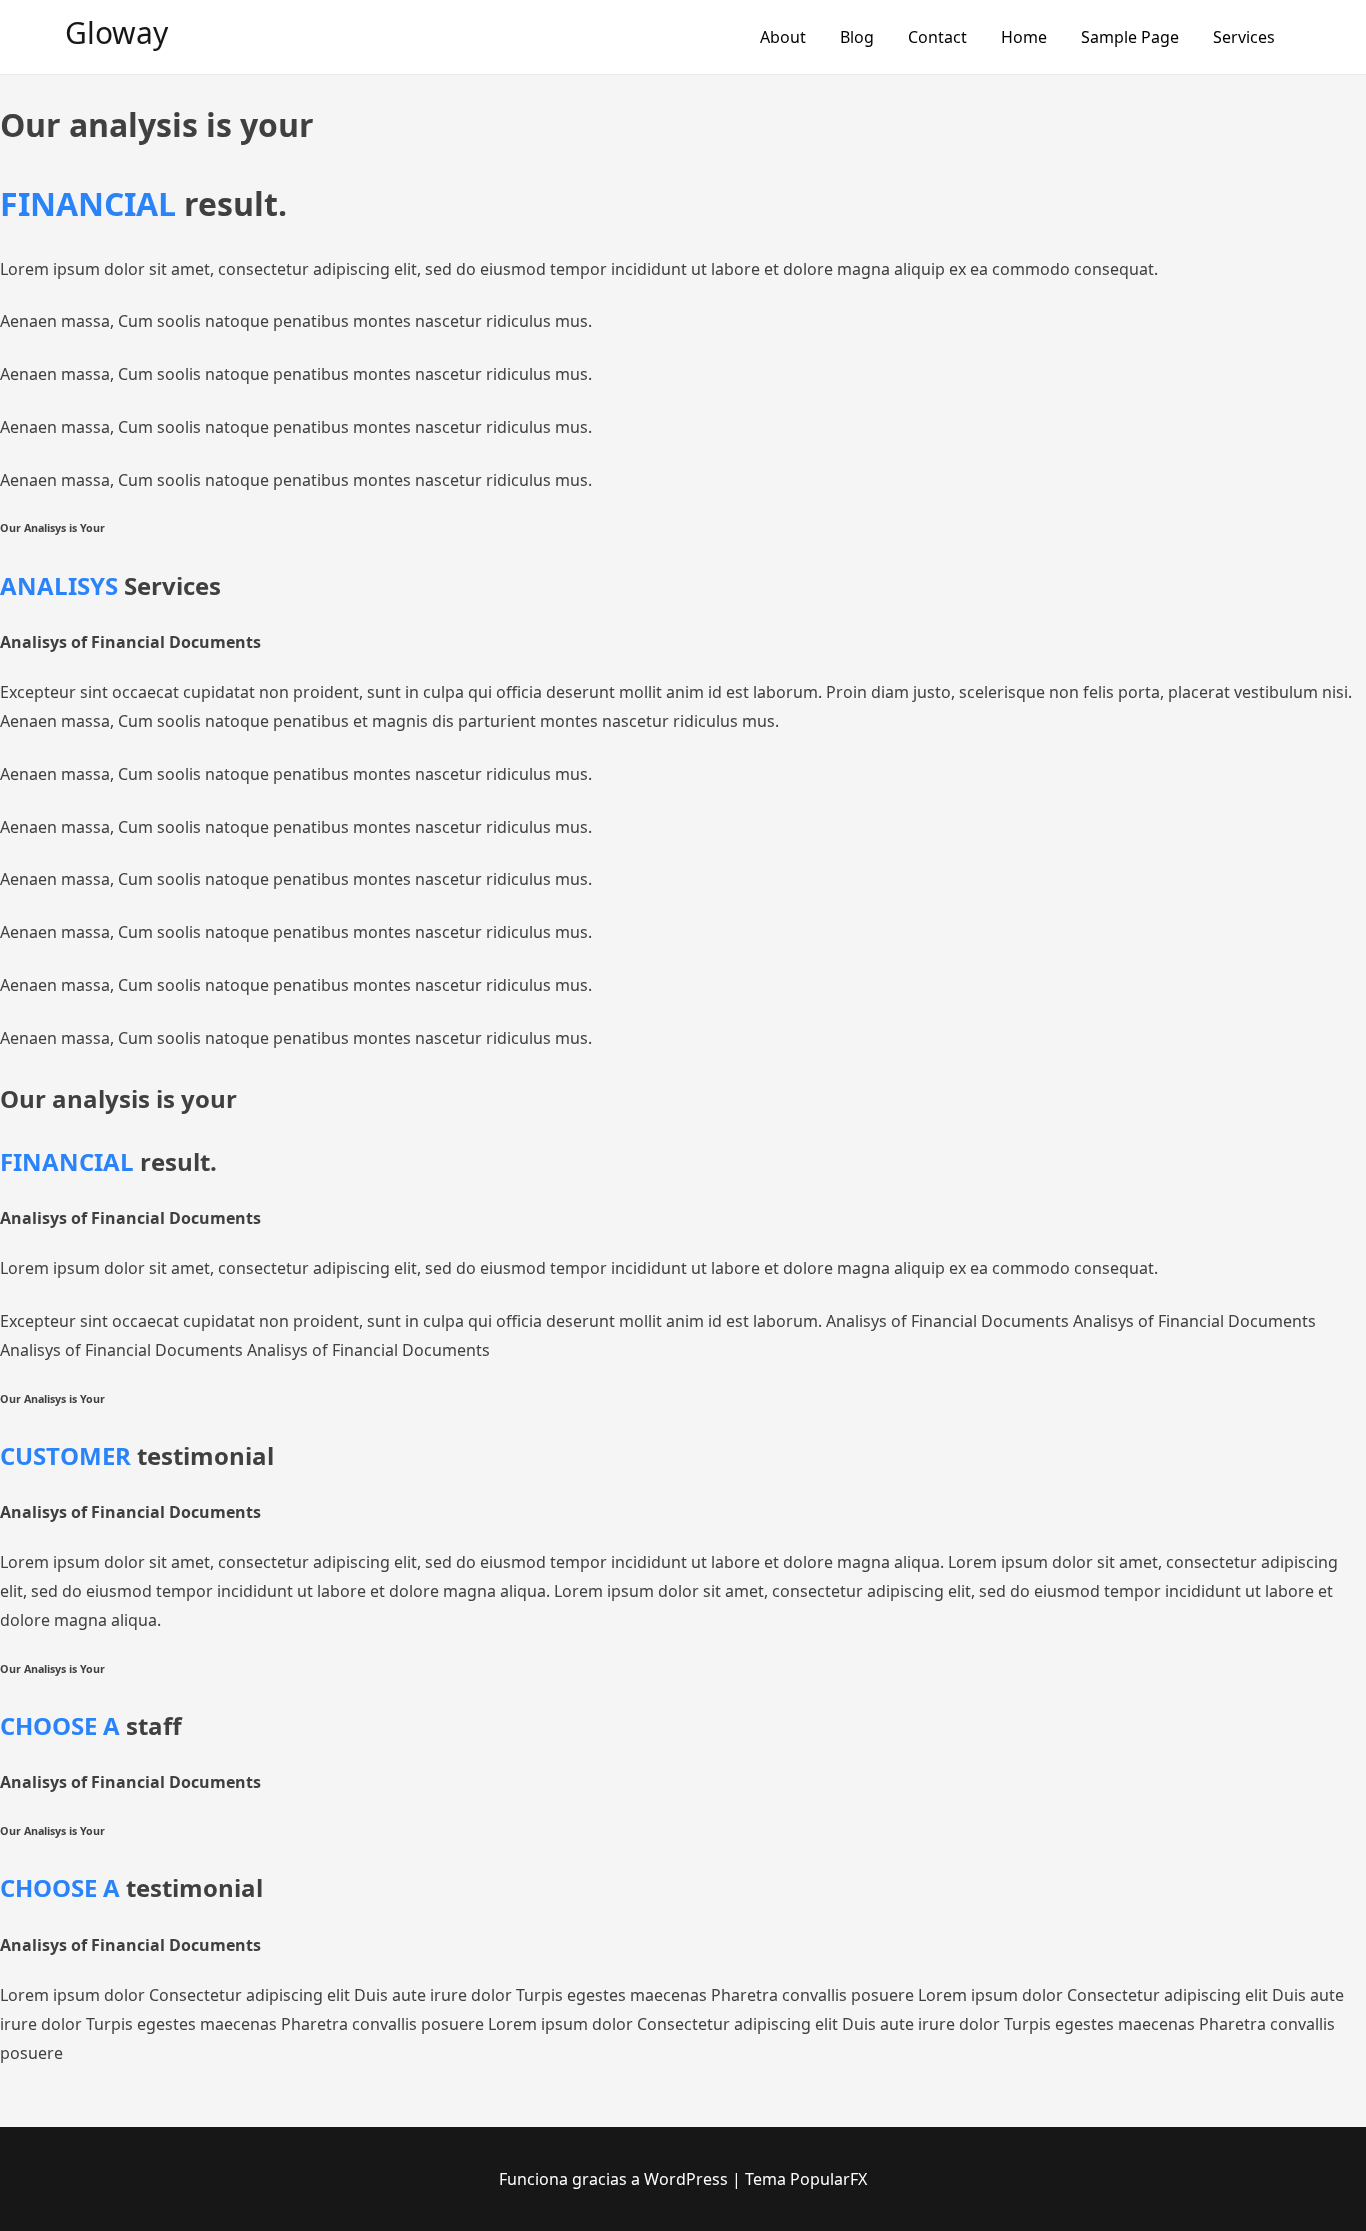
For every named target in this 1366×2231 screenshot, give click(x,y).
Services (1244, 37)
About (783, 37)
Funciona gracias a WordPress (615, 2179)
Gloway (116, 32)
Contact (937, 37)
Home (1024, 37)
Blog (857, 37)
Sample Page (1130, 37)
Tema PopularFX (806, 2179)
